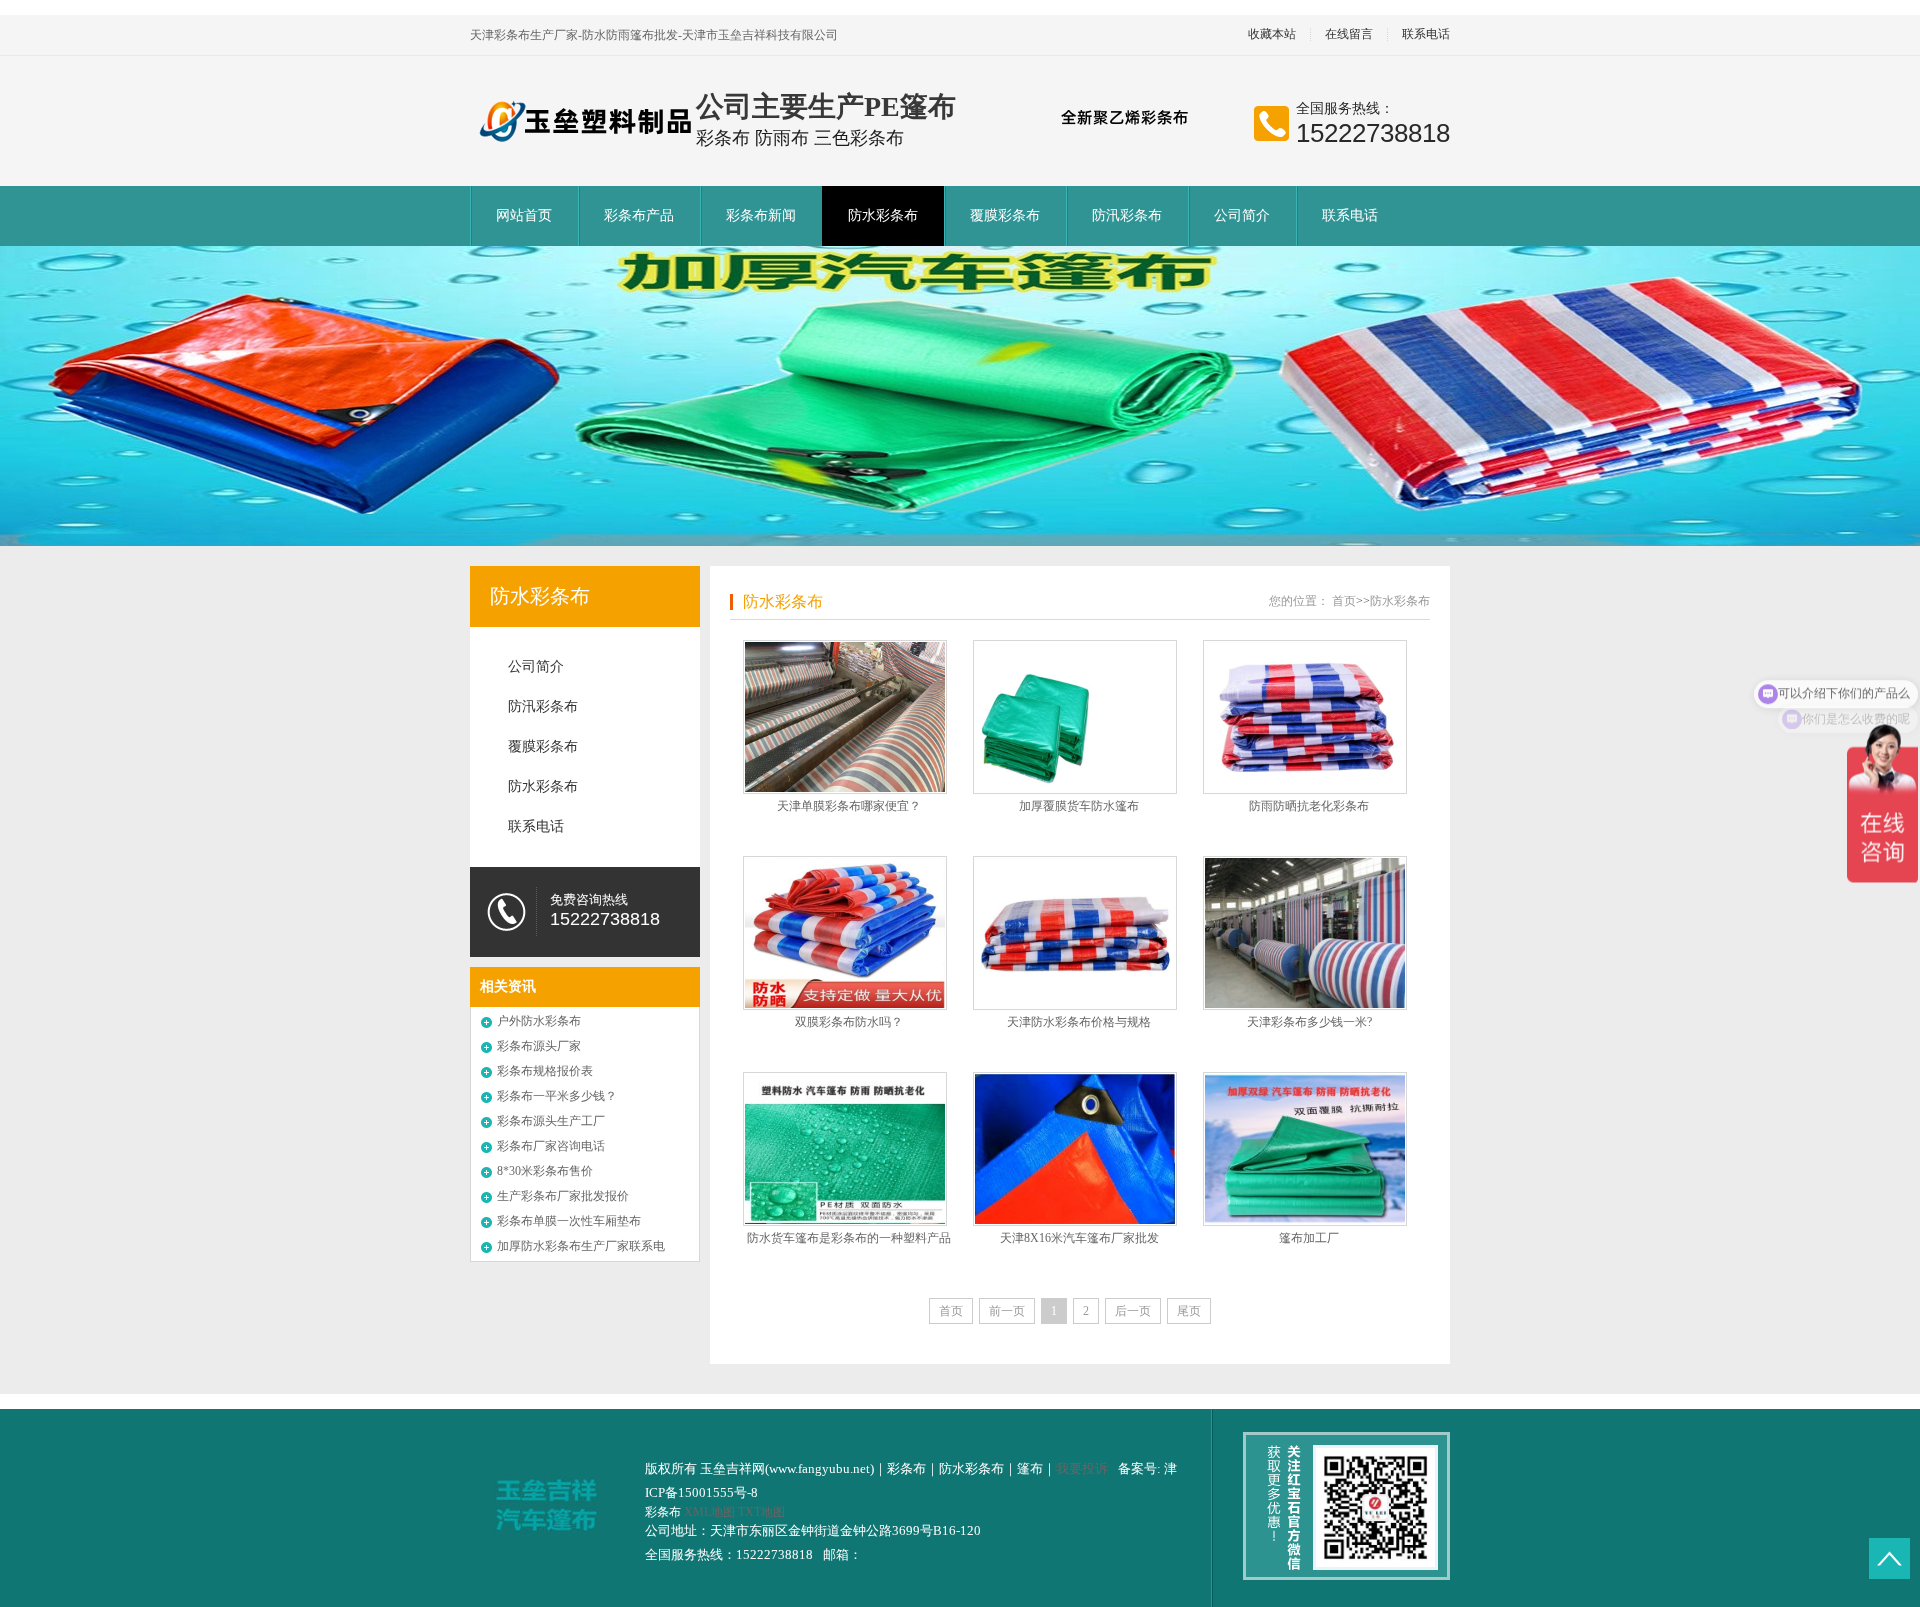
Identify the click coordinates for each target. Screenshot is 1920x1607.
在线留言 (1349, 34)
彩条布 (664, 1512)
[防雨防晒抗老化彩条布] (1305, 717)
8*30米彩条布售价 (545, 1171)
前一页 (1007, 1311)
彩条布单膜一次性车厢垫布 (569, 1221)
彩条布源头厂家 (539, 1046)
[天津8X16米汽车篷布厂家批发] (1075, 1149)
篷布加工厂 (1309, 1238)
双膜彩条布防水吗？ (849, 1022)
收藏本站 (1272, 34)
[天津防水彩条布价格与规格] (1075, 933)
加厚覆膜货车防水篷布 (1079, 806)
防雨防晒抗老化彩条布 (1309, 806)
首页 (1344, 601)
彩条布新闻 (761, 215)
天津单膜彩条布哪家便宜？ (849, 806)
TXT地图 (761, 1512)
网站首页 (524, 215)
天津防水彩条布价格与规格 (1079, 1022)
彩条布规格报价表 (545, 1071)
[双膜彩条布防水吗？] (845, 933)
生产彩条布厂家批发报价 (563, 1196)
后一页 (1133, 1311)
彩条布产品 (639, 215)
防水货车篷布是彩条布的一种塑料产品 (849, 1238)
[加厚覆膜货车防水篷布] (1075, 717)
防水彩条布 (883, 215)
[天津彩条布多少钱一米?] (1305, 933)
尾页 (1189, 1311)
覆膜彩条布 (1005, 215)
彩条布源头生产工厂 (551, 1121)
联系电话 (1426, 34)
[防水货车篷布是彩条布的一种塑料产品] (845, 1149)
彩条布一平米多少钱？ (557, 1096)
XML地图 (709, 1512)
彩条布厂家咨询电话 (551, 1146)
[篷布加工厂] (1305, 1149)
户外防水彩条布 (539, 1021)
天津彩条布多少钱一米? (1309, 1022)
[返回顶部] (1889, 1558)
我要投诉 (1082, 1468)
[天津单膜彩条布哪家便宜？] (845, 717)
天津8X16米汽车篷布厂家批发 (1079, 1238)
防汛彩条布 (1127, 215)
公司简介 (1242, 215)
